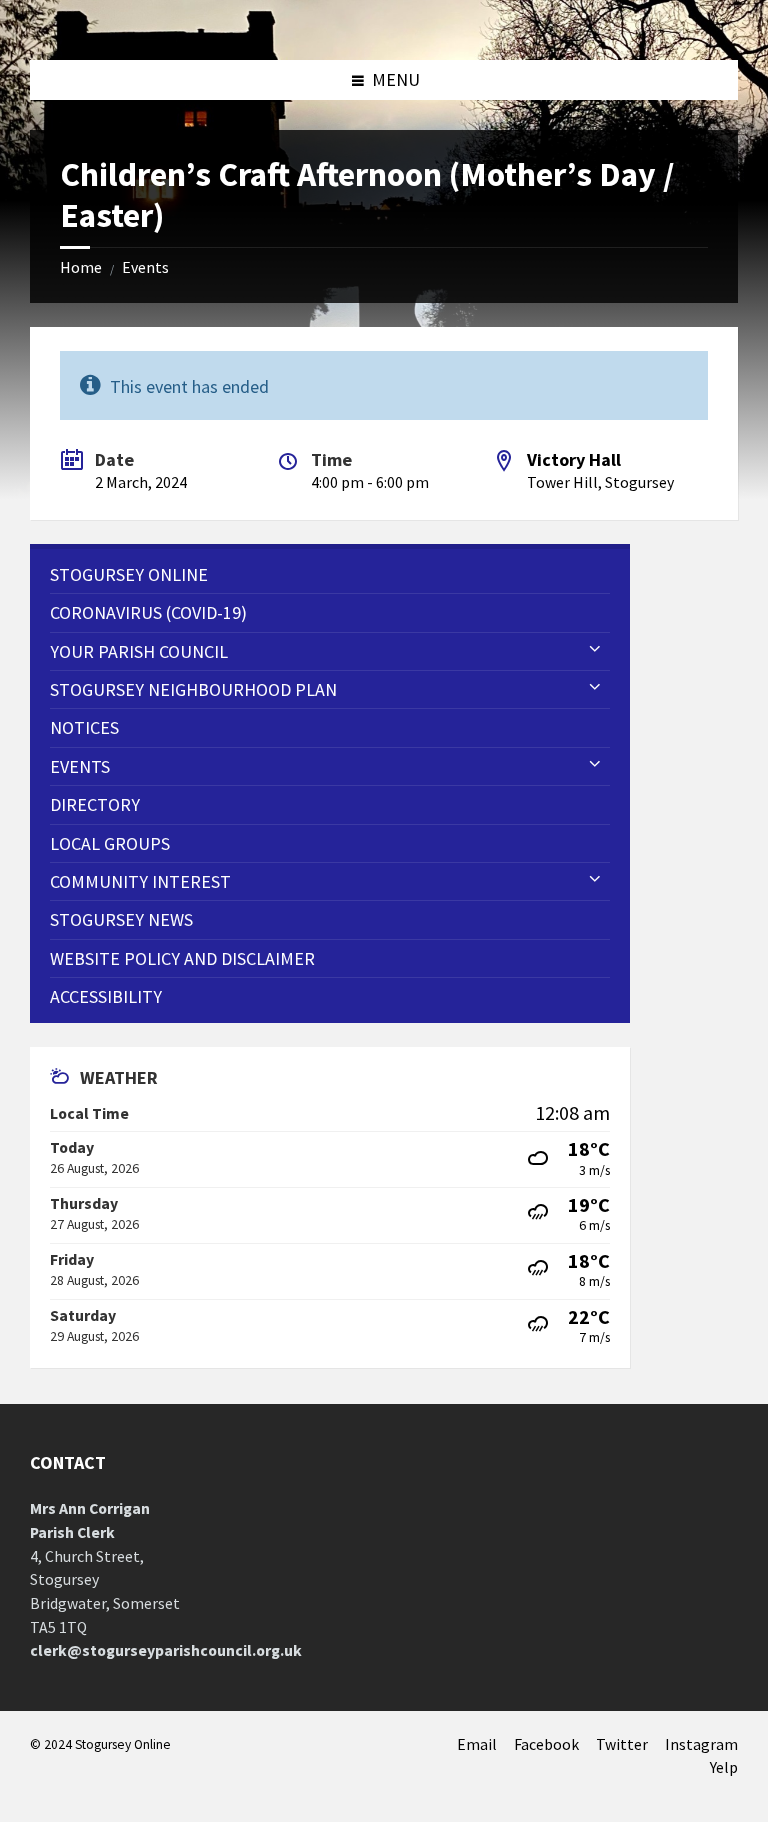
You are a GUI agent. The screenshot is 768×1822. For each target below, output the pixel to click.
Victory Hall (574, 459)
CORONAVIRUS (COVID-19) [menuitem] (148, 612)
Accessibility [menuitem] (106, 996)
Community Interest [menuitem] (140, 881)
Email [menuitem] (477, 1744)
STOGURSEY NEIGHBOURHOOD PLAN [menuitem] (193, 689)
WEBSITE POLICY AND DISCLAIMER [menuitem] (182, 958)
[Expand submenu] (595, 650)
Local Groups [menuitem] (110, 843)
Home (81, 267)
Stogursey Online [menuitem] (129, 574)
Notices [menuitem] (84, 727)
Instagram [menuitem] (701, 1744)
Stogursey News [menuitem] (121, 919)
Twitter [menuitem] (622, 1744)
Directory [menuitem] (95, 804)
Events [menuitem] (80, 766)
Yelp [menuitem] (724, 1767)
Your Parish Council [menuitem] (139, 651)
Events (145, 267)
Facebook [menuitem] (546, 1744)
